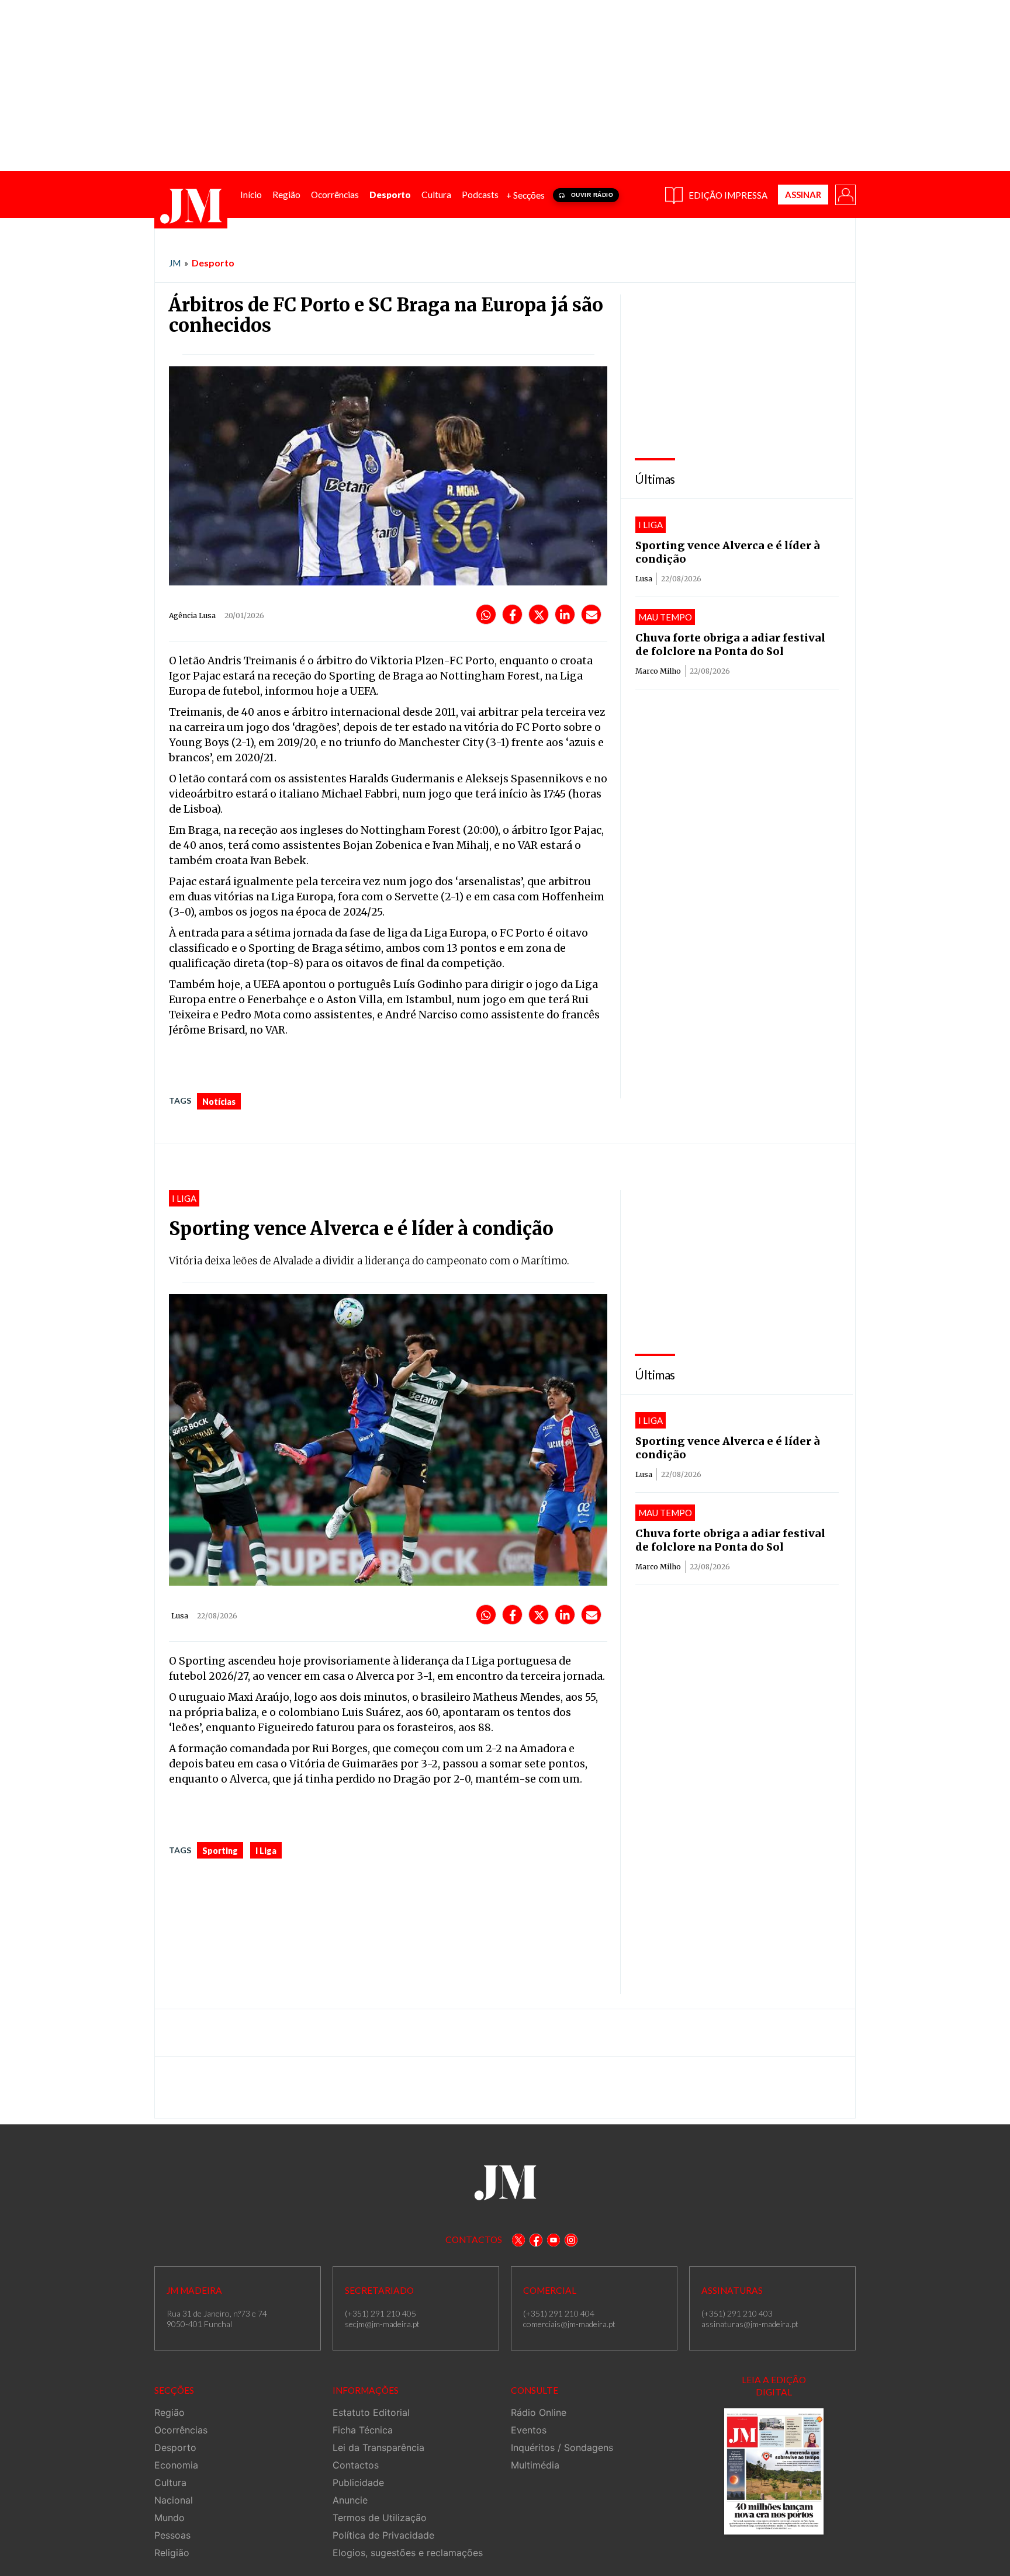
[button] (845, 194)
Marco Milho (658, 671)
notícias (219, 1102)
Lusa (644, 579)
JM (175, 263)
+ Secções (525, 195)
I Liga (266, 1851)
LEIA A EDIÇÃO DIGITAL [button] (774, 2386)
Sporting (220, 1851)
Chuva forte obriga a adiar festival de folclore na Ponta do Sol (730, 644)
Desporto (213, 263)
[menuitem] (251, 195)
